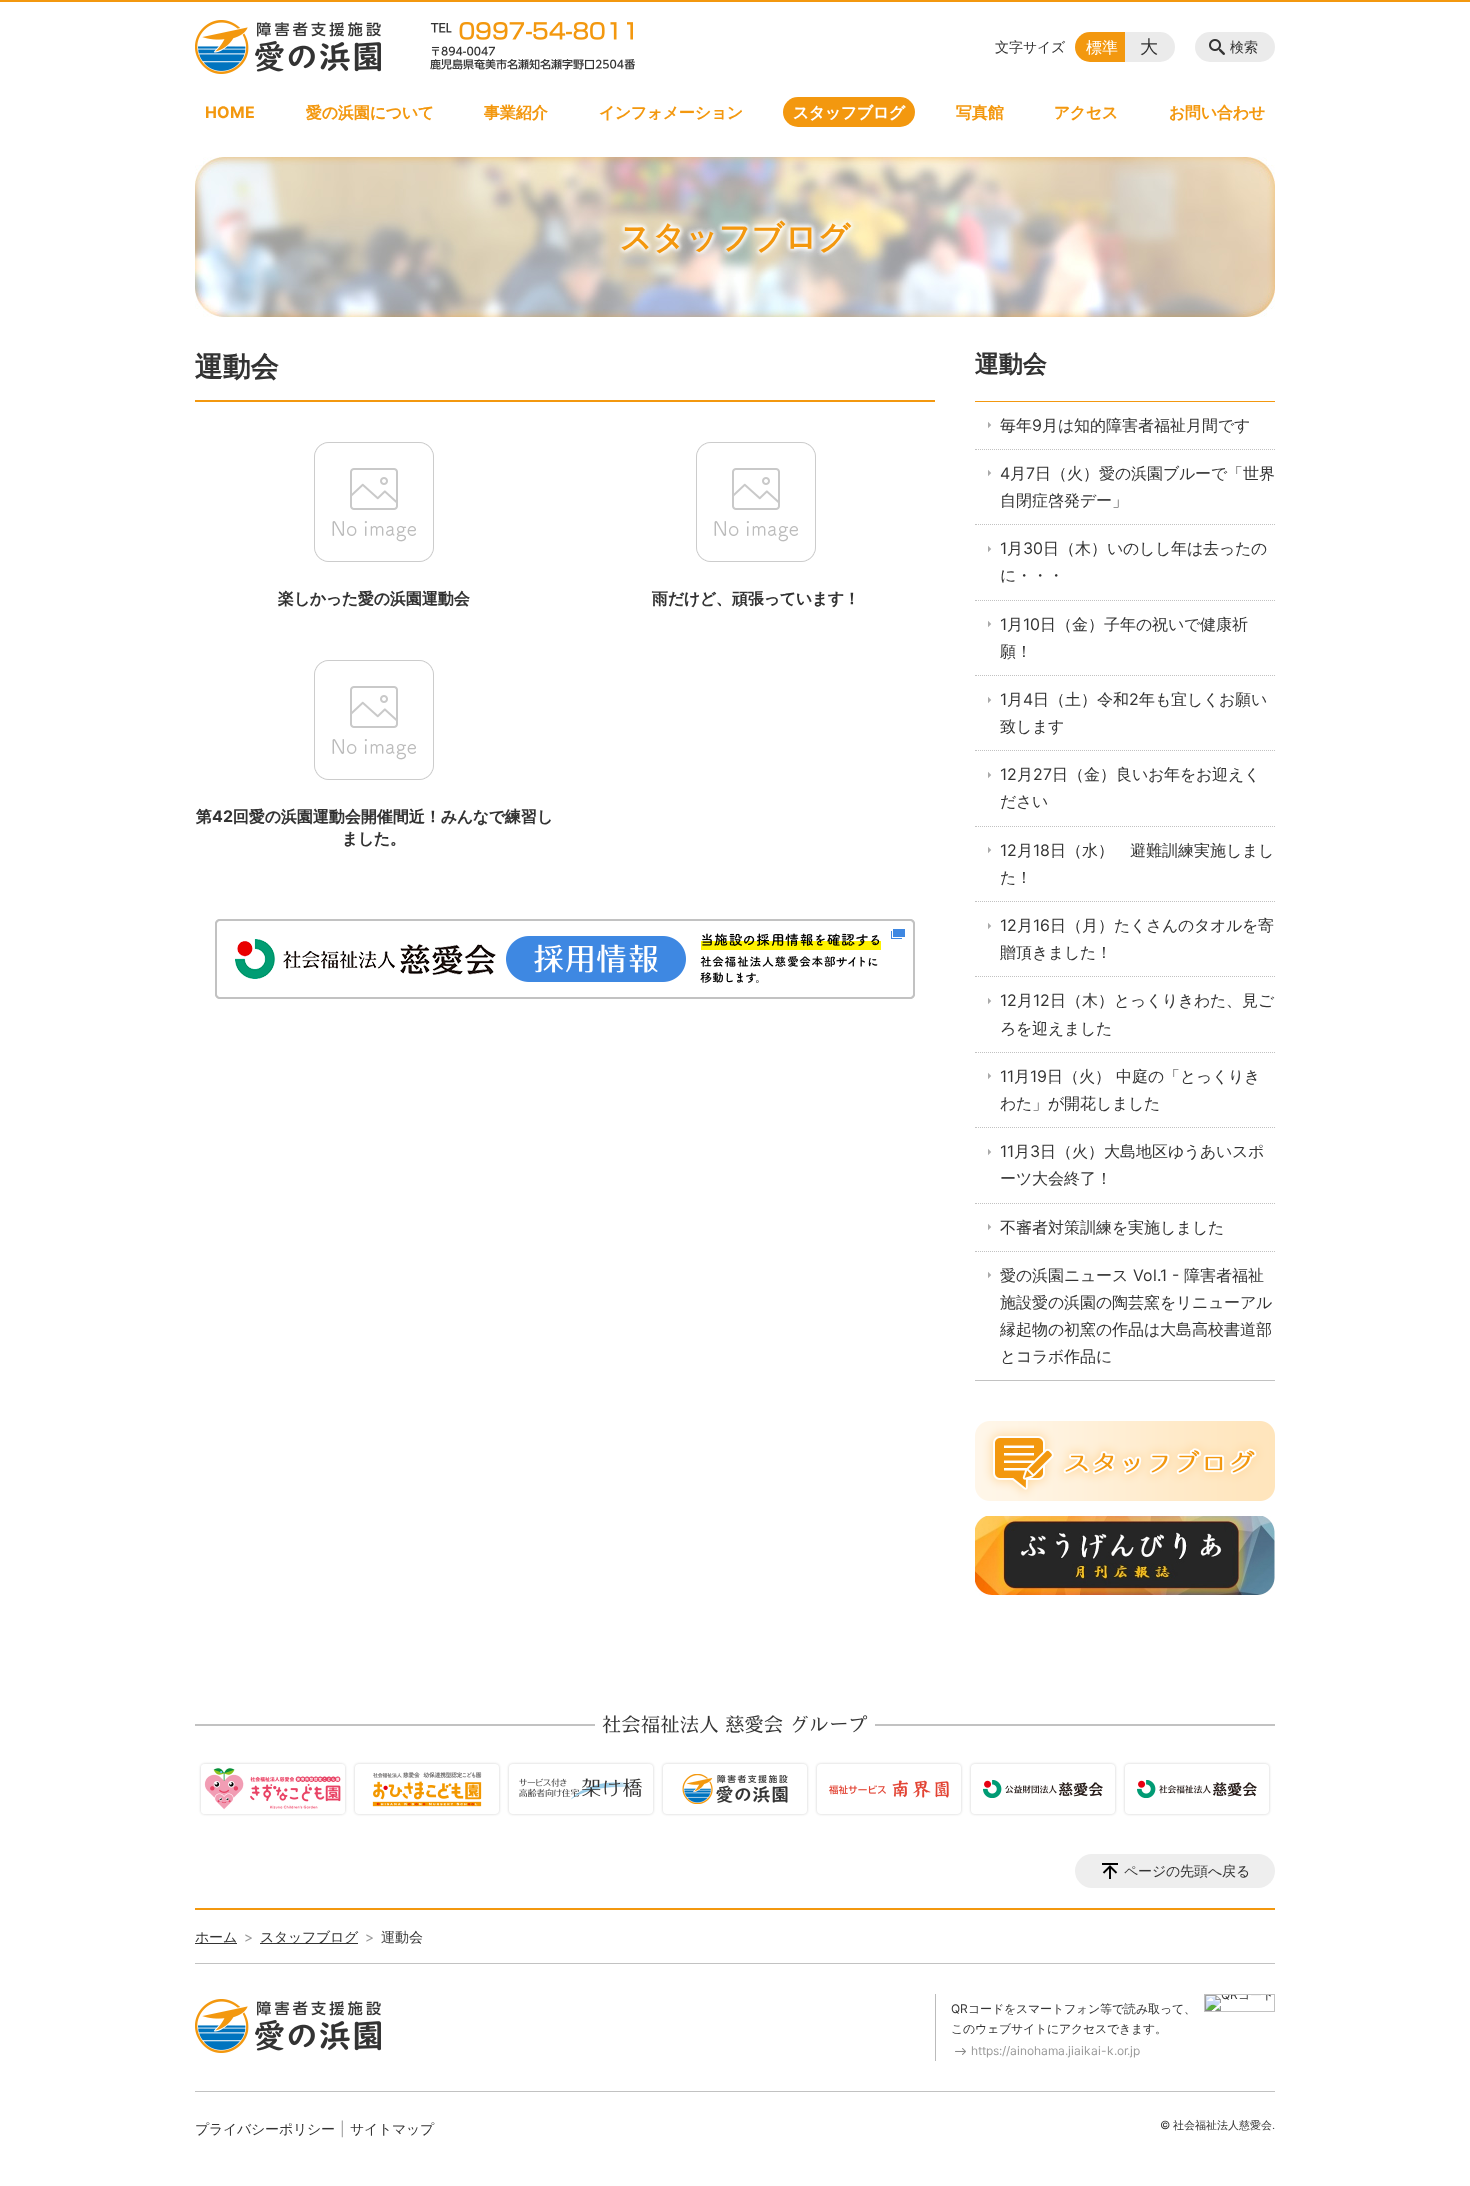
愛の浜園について (370, 112)
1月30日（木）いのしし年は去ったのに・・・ (1133, 561)
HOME (230, 112)
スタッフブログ (849, 112)
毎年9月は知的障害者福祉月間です (1125, 425)
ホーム (216, 1936)
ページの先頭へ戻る (1187, 1870)
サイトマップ (392, 2128)
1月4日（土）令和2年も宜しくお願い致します (1133, 712)
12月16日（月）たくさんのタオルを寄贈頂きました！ (1137, 938)
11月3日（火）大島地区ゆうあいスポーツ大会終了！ (1132, 1164)
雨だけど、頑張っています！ (756, 598)
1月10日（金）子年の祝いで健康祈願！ (1124, 637)
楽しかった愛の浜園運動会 (374, 598)
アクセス (1086, 112)
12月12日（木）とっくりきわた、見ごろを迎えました (1137, 1013)
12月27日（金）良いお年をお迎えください (1130, 787)
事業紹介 (516, 112)
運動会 (1011, 363)
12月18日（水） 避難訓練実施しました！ (1137, 863)
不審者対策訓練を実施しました (1112, 1227)
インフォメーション (671, 112)
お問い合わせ (1217, 112)
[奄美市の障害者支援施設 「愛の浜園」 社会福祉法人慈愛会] (288, 47)
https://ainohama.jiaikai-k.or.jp (1055, 2050)
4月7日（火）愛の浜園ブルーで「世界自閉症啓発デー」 (1137, 486)
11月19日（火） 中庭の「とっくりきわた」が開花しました (1130, 1089)
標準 (1102, 47)
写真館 (980, 112)
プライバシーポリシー (265, 2128)
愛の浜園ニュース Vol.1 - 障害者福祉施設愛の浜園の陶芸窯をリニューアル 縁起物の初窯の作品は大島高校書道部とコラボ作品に (1136, 1316)
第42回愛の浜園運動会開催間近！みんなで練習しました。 (374, 827)
